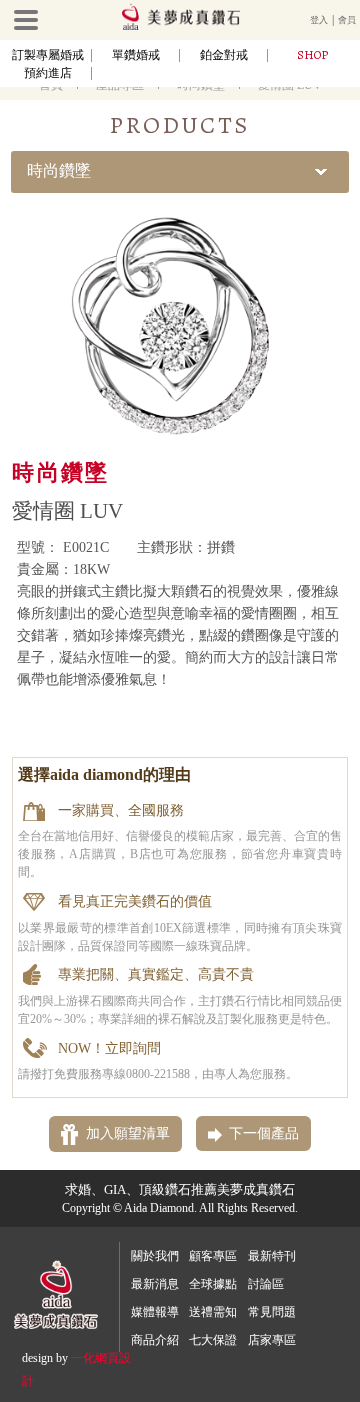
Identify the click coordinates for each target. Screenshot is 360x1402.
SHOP (312, 55)
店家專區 (272, 1340)
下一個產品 (264, 1133)
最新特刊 (272, 1256)
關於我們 (155, 1256)
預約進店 (48, 73)
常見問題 (272, 1312)
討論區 (266, 1284)
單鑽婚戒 (136, 55)
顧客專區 (213, 1256)
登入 (319, 20)
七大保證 (213, 1340)
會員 (347, 20)
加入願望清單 (128, 1133)
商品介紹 (155, 1340)
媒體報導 (155, 1312)
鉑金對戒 (224, 55)
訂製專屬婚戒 (48, 55)
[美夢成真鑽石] (181, 27)
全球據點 (213, 1284)
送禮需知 (213, 1312)
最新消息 (155, 1284)
